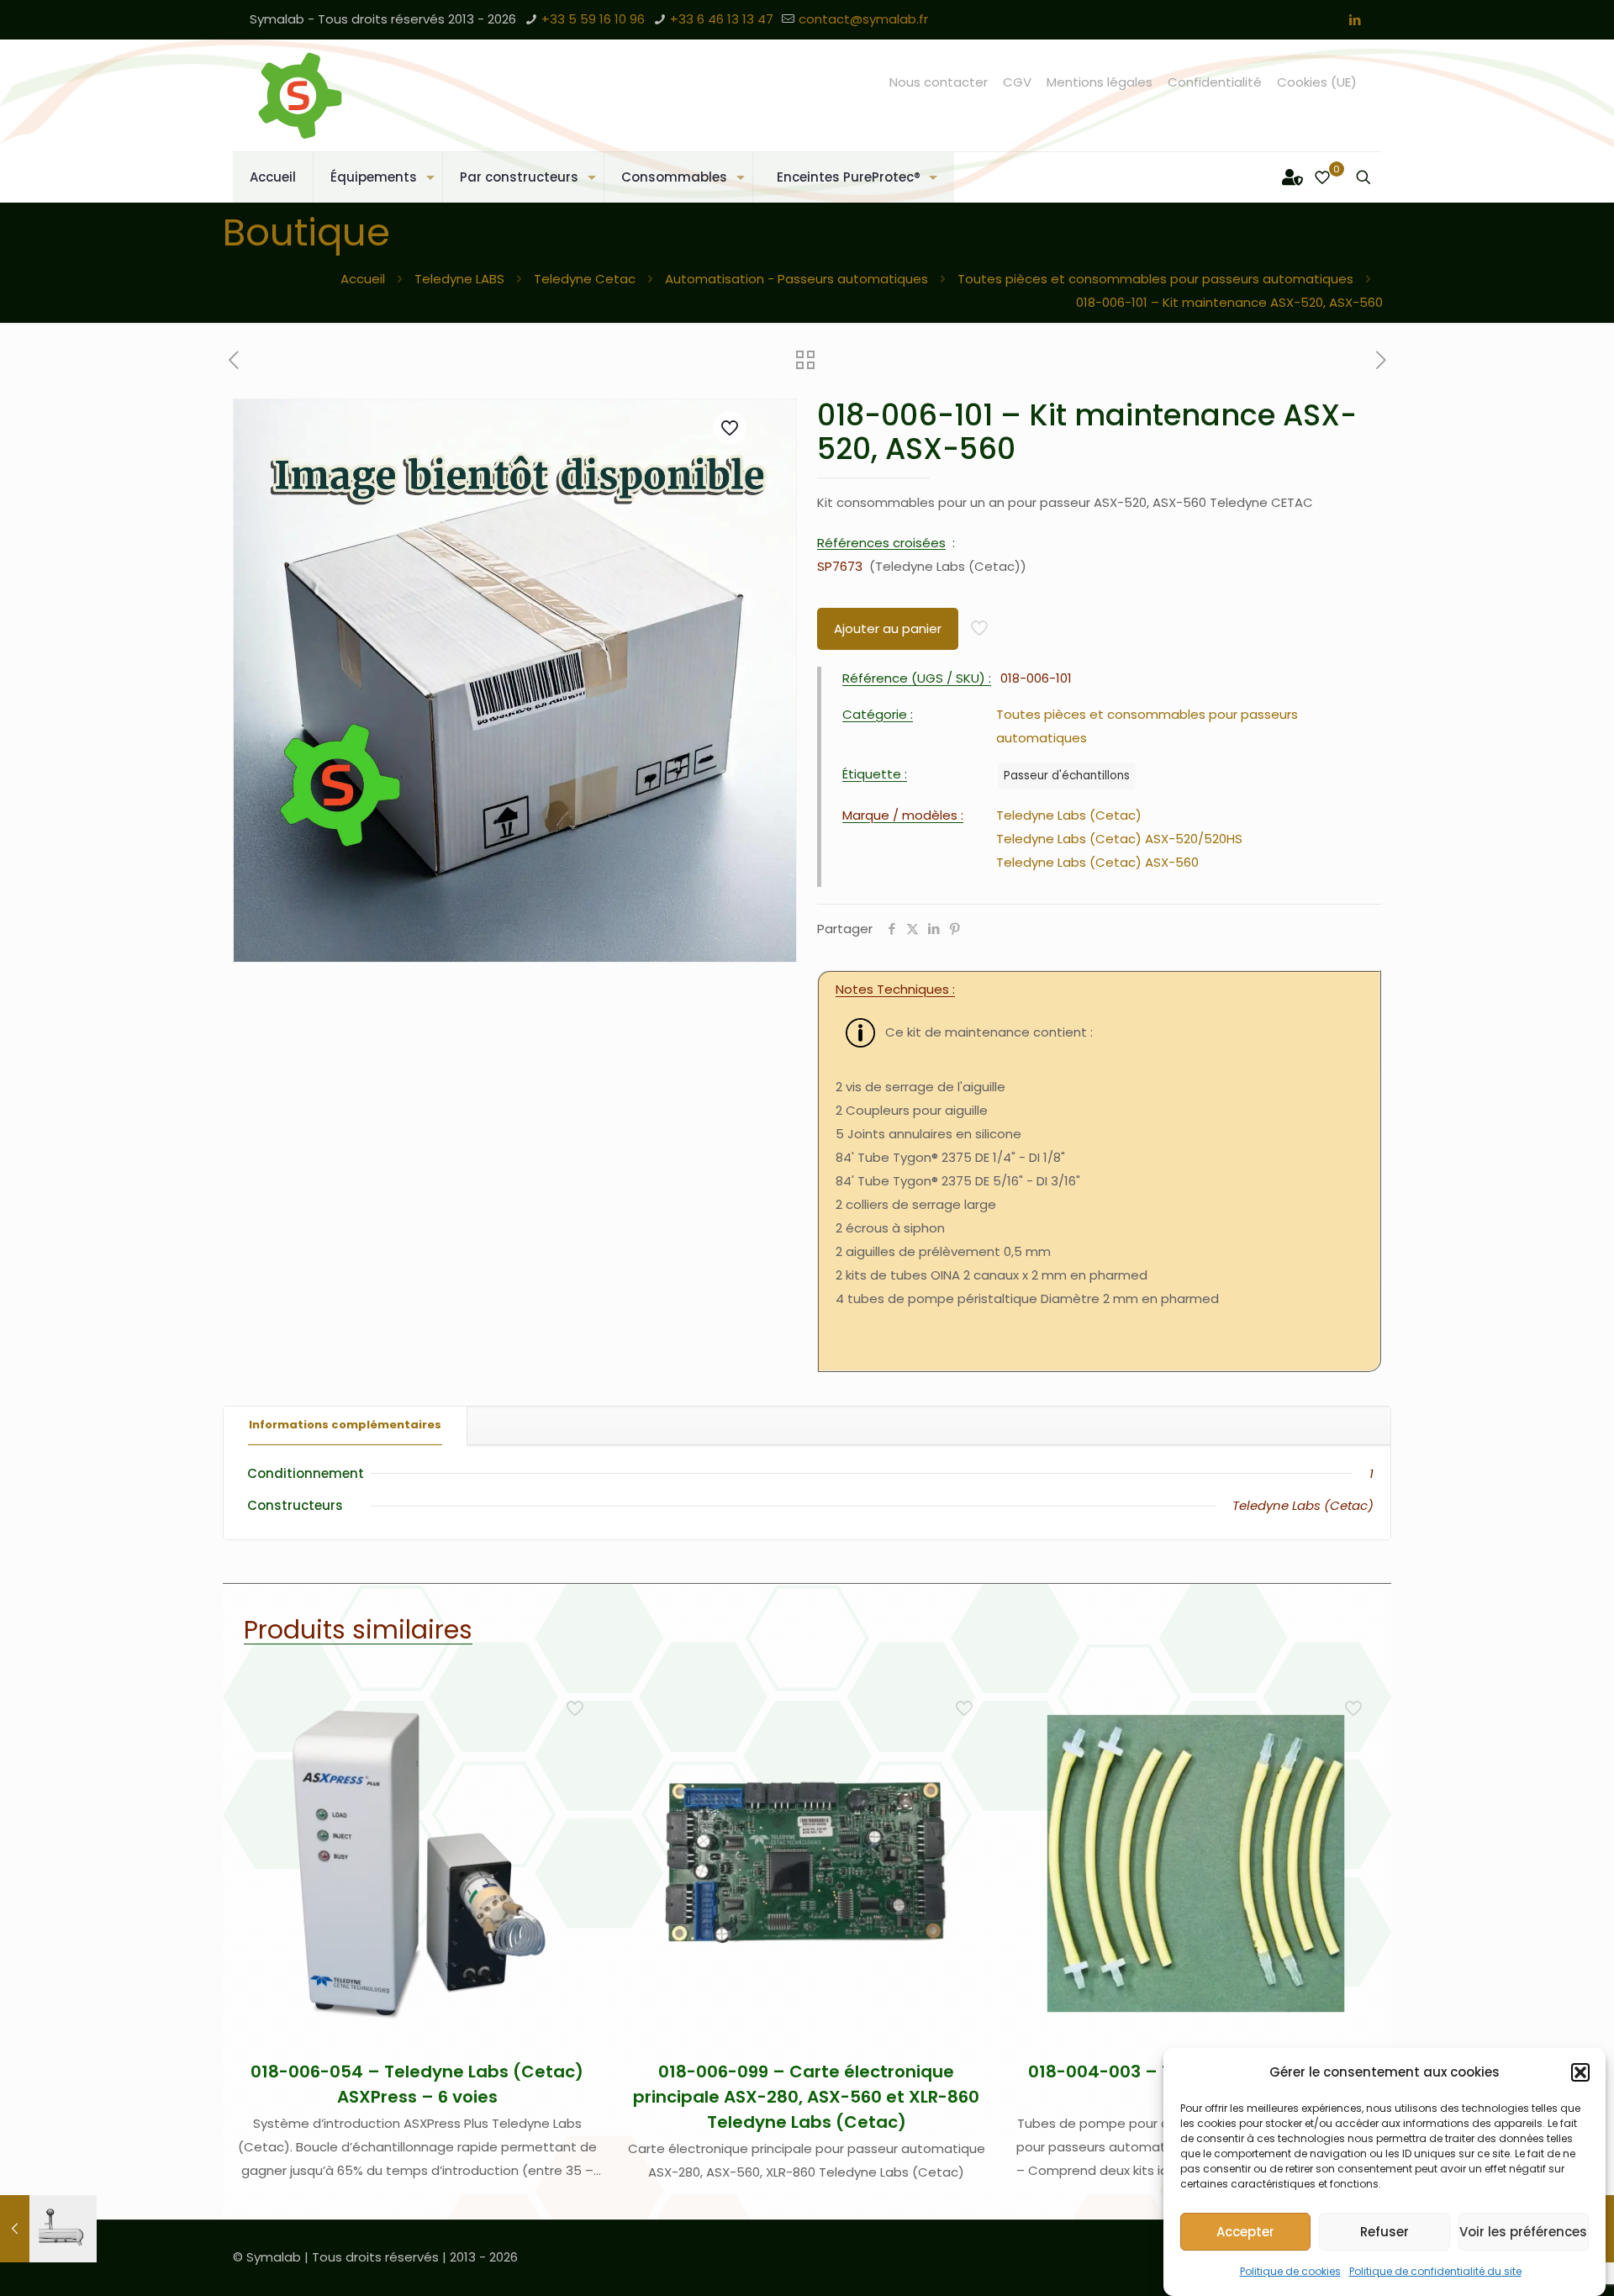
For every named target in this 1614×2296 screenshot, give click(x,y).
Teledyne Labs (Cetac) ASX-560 (1097, 862)
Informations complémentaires (345, 1425)
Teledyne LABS (459, 279)
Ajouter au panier (888, 628)
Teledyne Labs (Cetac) (1069, 815)
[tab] (345, 1425)
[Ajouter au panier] (577, 1704)
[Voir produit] (577, 1740)
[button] (1580, 2072)
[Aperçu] (577, 1813)
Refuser (1385, 2232)
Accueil (363, 279)
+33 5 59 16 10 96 (593, 19)
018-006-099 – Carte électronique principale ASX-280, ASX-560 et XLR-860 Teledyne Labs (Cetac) (806, 2097)
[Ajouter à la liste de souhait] (577, 1776)
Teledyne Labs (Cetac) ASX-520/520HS (1119, 839)
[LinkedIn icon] (1355, 20)
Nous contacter (939, 82)
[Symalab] (300, 95)
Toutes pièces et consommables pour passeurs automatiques (1155, 279)
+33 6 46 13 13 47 (722, 19)
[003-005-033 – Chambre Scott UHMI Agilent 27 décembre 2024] (48, 2229)
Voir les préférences (1523, 2232)
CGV (1017, 82)
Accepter (1245, 2232)
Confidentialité (1215, 82)
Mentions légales (1100, 82)
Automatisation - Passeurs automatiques (796, 279)
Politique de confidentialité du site (1435, 2271)
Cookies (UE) (1317, 82)
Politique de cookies (1290, 2271)
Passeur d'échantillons (1067, 776)
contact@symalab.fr (863, 19)
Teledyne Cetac (585, 279)
